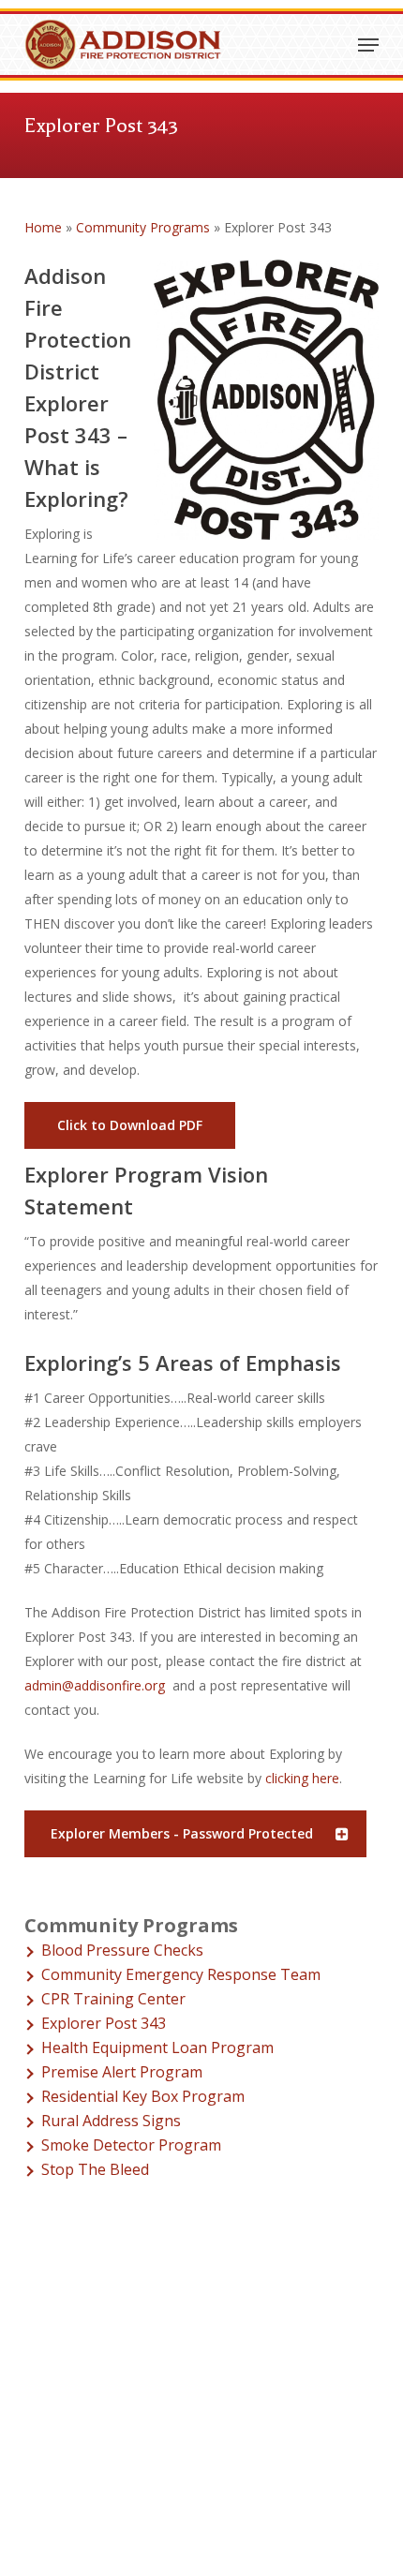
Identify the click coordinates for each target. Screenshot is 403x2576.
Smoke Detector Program (131, 2145)
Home (43, 227)
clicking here (302, 1778)
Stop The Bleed (95, 2169)
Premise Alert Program (122, 2072)
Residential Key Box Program (143, 2096)
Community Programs (143, 227)
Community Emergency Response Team (181, 1974)
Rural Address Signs (111, 2121)
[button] (368, 45)
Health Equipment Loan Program (157, 2047)
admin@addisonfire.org (95, 1685)
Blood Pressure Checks (122, 1950)
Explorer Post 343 (104, 2023)
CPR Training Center (113, 1999)
